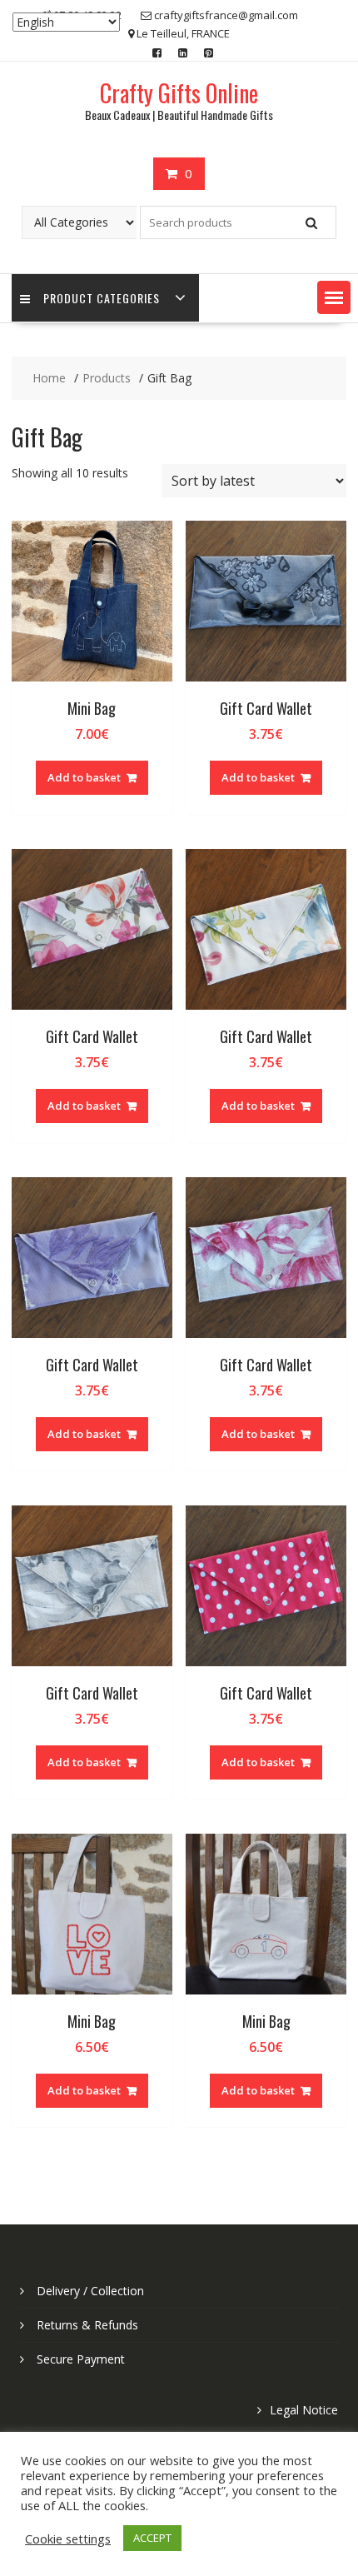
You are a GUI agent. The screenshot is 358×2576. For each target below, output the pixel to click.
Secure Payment (81, 2359)
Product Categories (102, 298)
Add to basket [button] (84, 777)
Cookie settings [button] (68, 2539)
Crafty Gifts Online (179, 93)
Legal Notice (304, 2410)
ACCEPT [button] (152, 2538)
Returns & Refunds (87, 2325)
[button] (334, 297)
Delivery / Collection (90, 2291)
